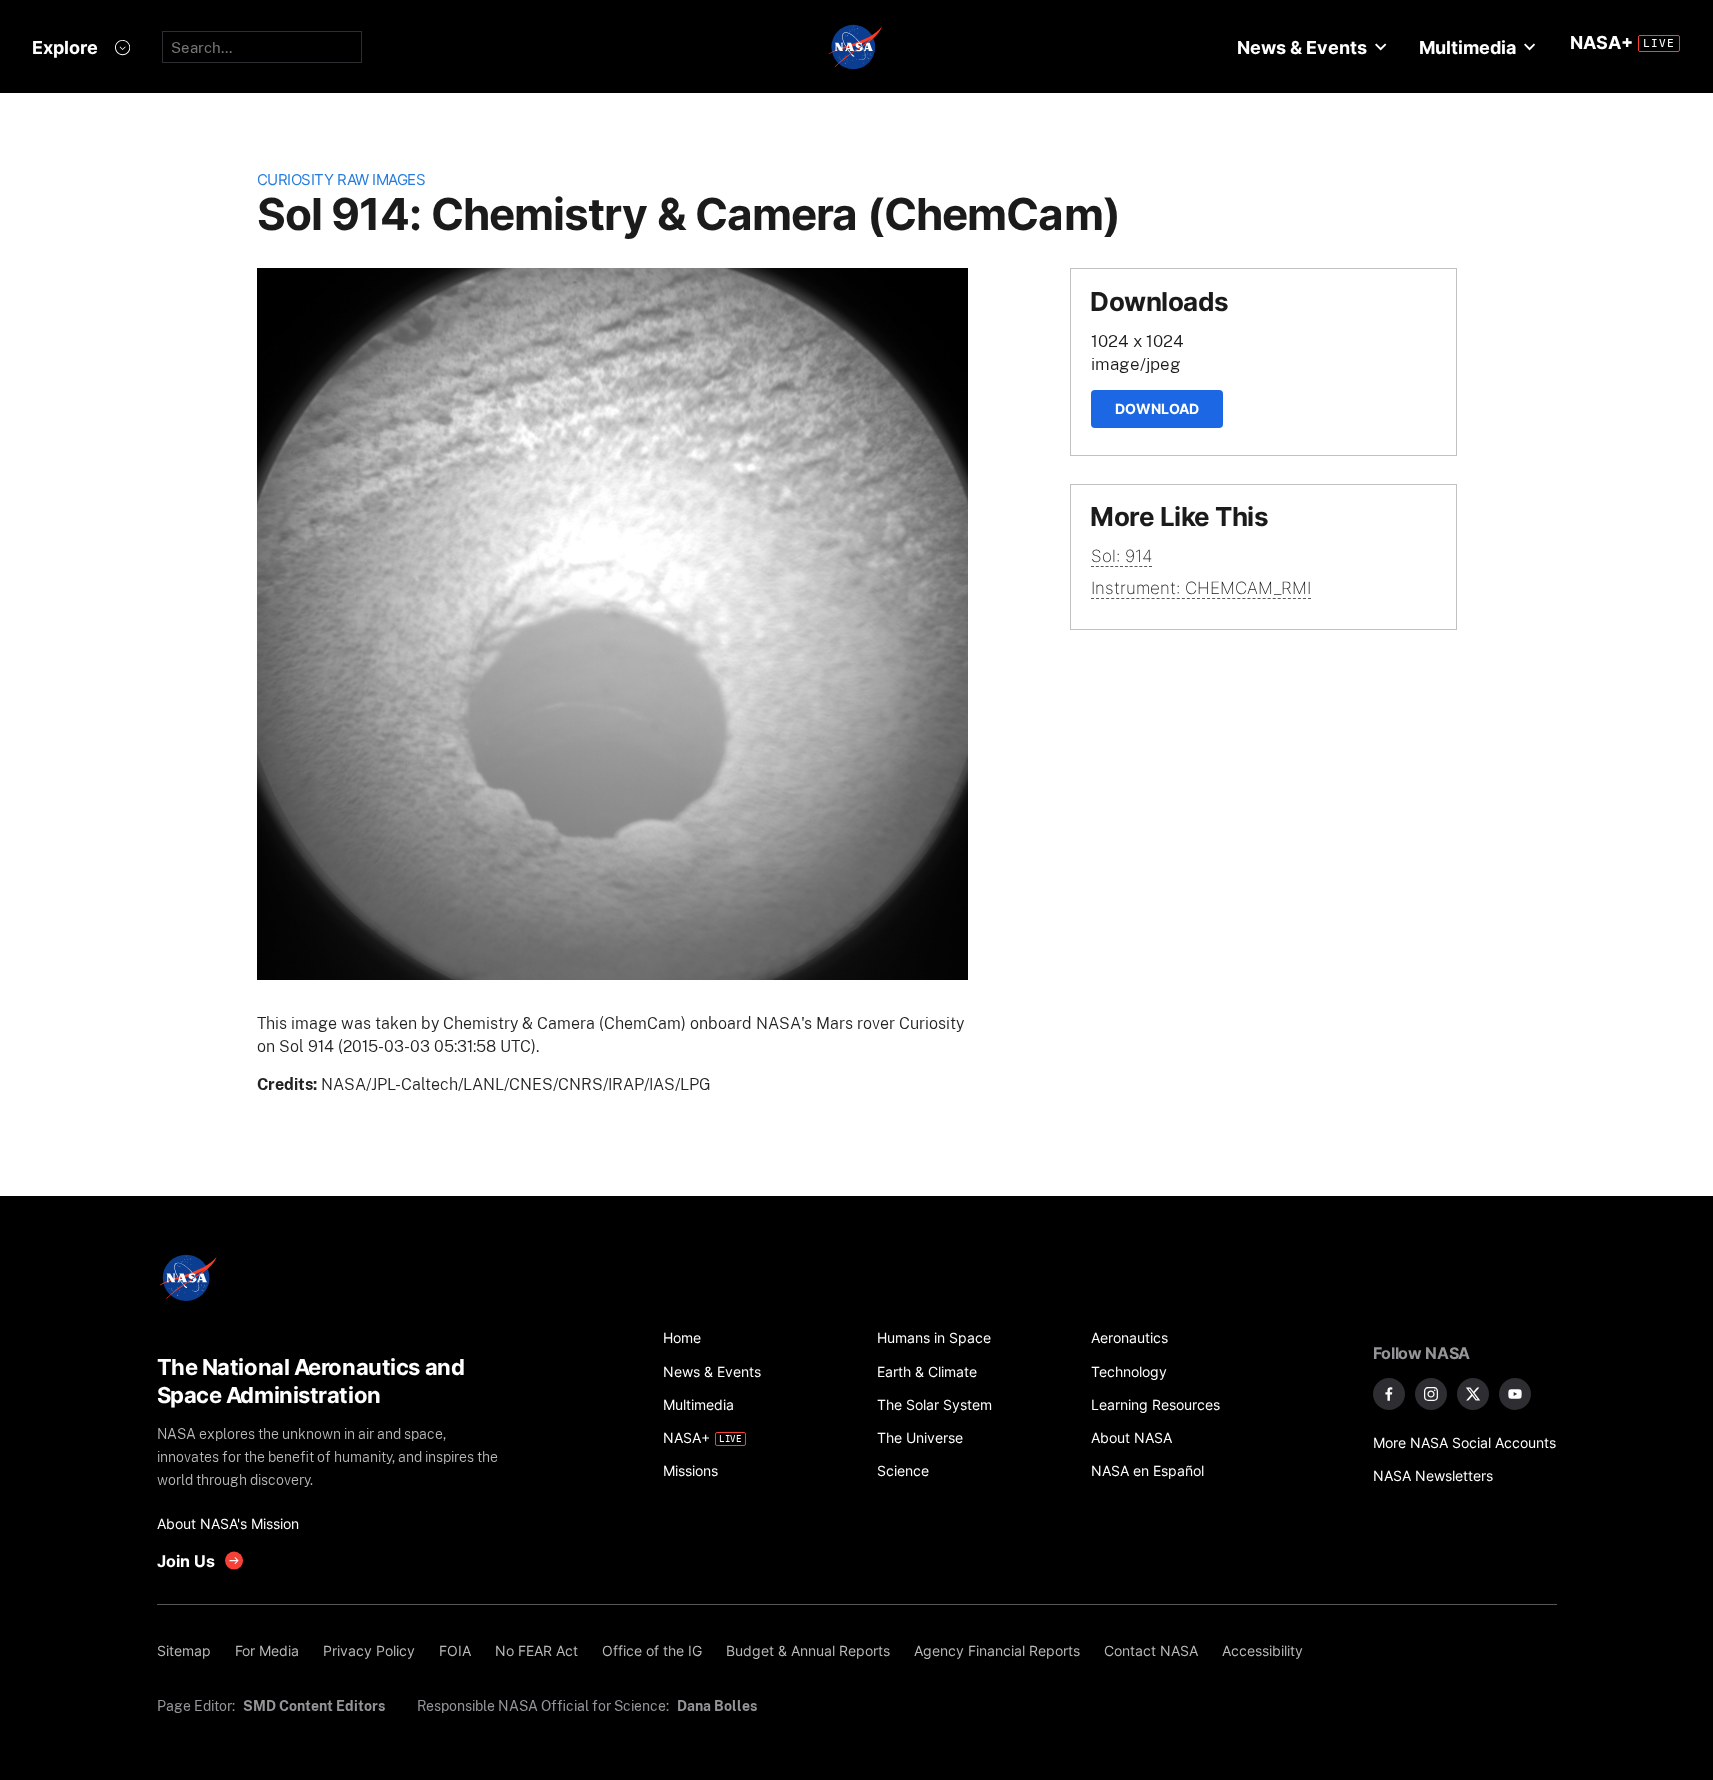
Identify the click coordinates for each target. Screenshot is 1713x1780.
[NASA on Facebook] (1389, 1394)
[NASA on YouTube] (1515, 1394)
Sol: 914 (1121, 556)
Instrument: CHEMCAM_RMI (1201, 588)
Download (1157, 408)
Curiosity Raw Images (341, 179)
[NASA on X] (1473, 1394)
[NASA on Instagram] (1431, 1394)
